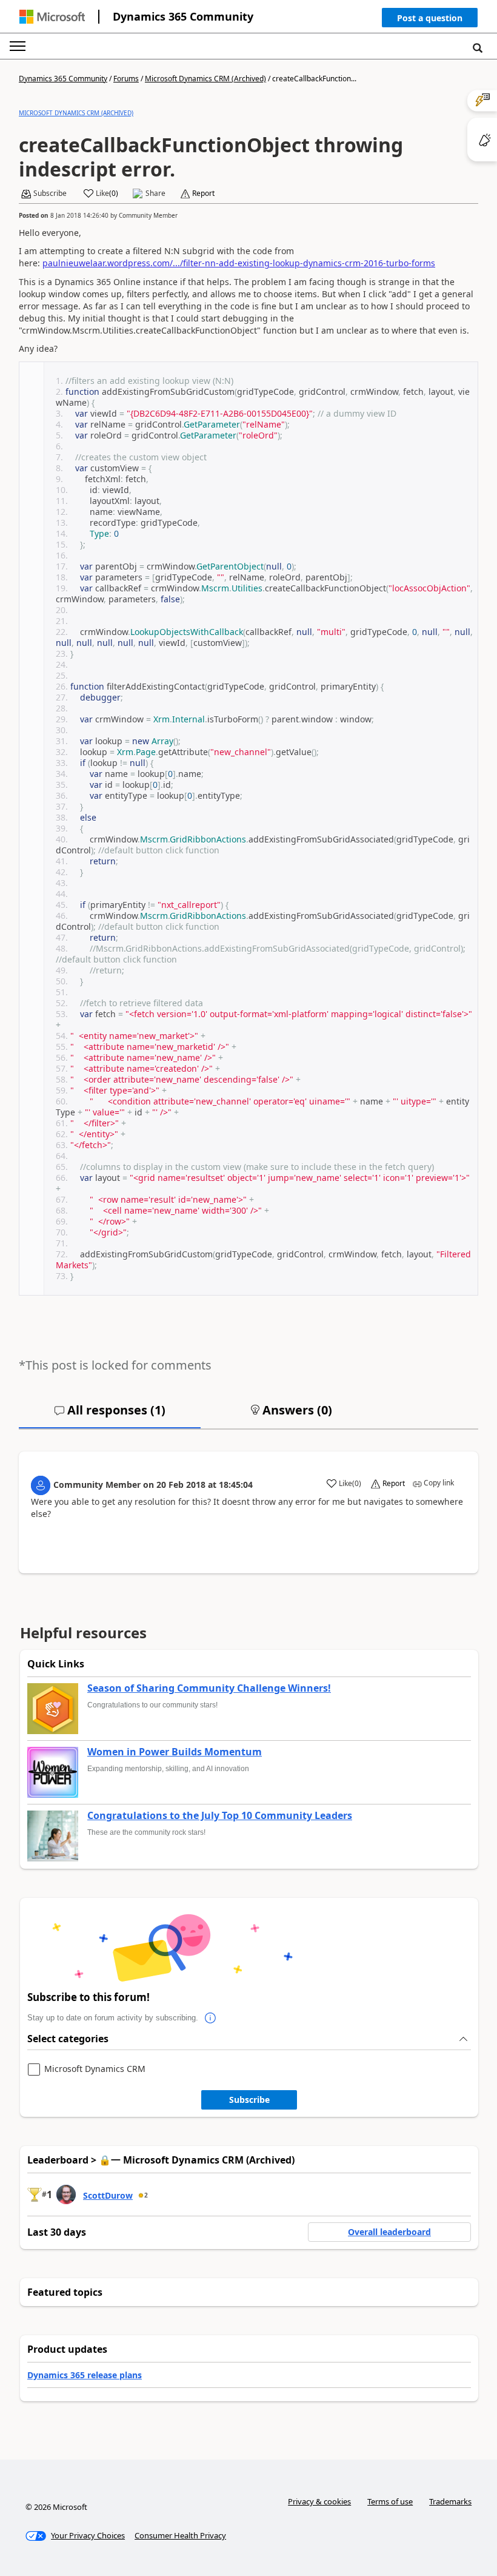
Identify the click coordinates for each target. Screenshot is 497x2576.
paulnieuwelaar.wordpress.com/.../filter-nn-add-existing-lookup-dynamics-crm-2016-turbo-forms (239, 263)
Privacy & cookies (319, 2501)
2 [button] (146, 2195)
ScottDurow (108, 2195)
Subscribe (249, 2100)
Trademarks (450, 2501)
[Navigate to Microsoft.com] (52, 17)
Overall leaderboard (389, 2232)
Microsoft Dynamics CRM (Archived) (205, 79)
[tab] (110, 1415)
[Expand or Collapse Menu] (18, 46)
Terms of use (390, 2501)
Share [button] (155, 193)
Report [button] (203, 193)
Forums (126, 79)
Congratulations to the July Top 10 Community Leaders (220, 1816)
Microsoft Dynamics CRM (95, 2069)
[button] (430, 20)
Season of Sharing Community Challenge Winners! (209, 1689)
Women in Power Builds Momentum (175, 1752)
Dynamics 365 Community (183, 16)
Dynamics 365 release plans (85, 2375)
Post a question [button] (430, 18)
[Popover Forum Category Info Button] (210, 2018)
